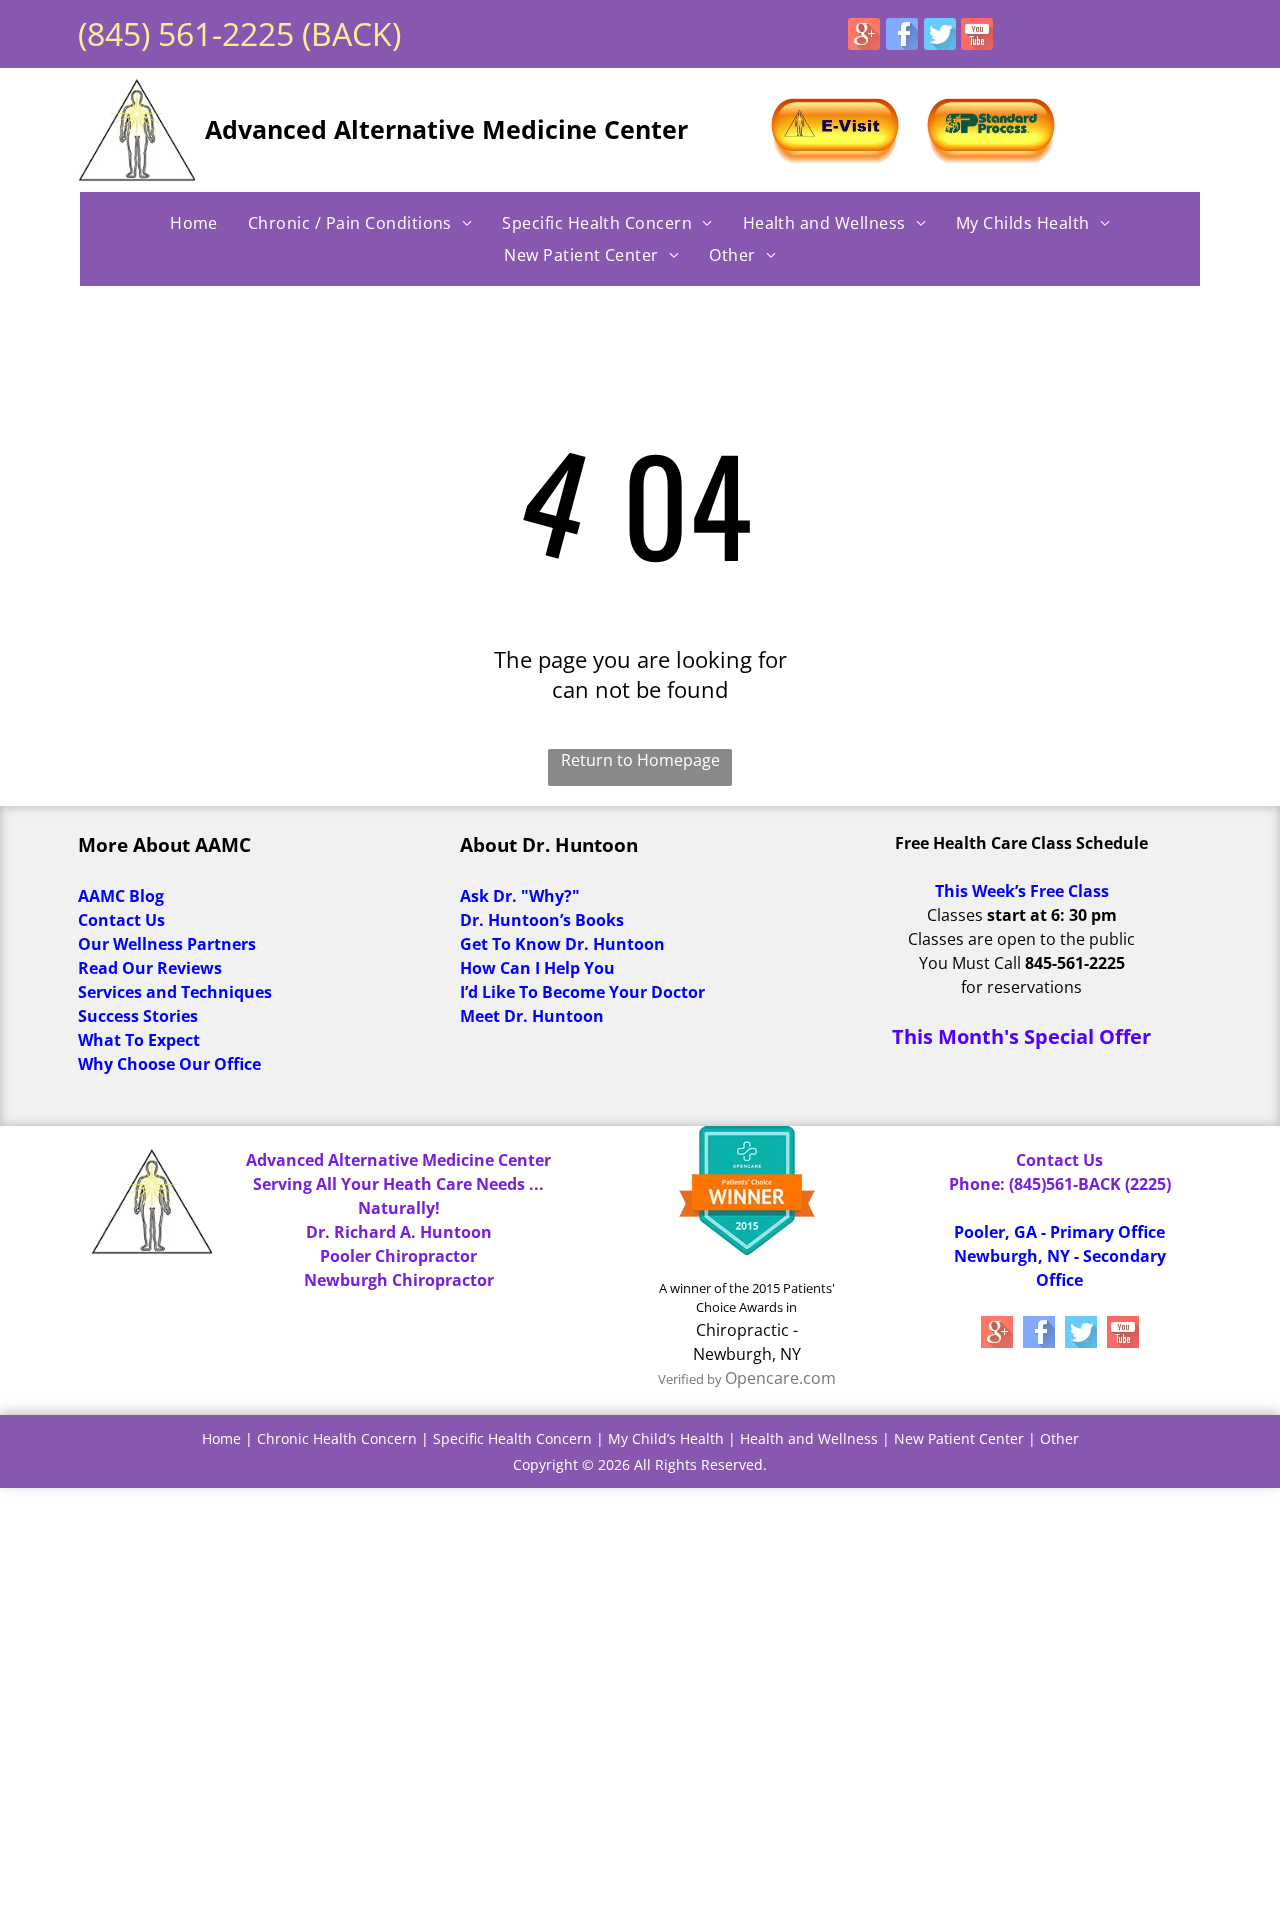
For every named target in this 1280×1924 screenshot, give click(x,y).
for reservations (1021, 987)
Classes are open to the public (1021, 939)
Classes (955, 915)
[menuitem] (194, 223)
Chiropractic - (747, 1330)
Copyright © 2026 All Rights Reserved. (640, 1464)
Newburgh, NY (747, 1354)
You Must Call (970, 963)
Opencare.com (780, 1378)
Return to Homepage (640, 760)
